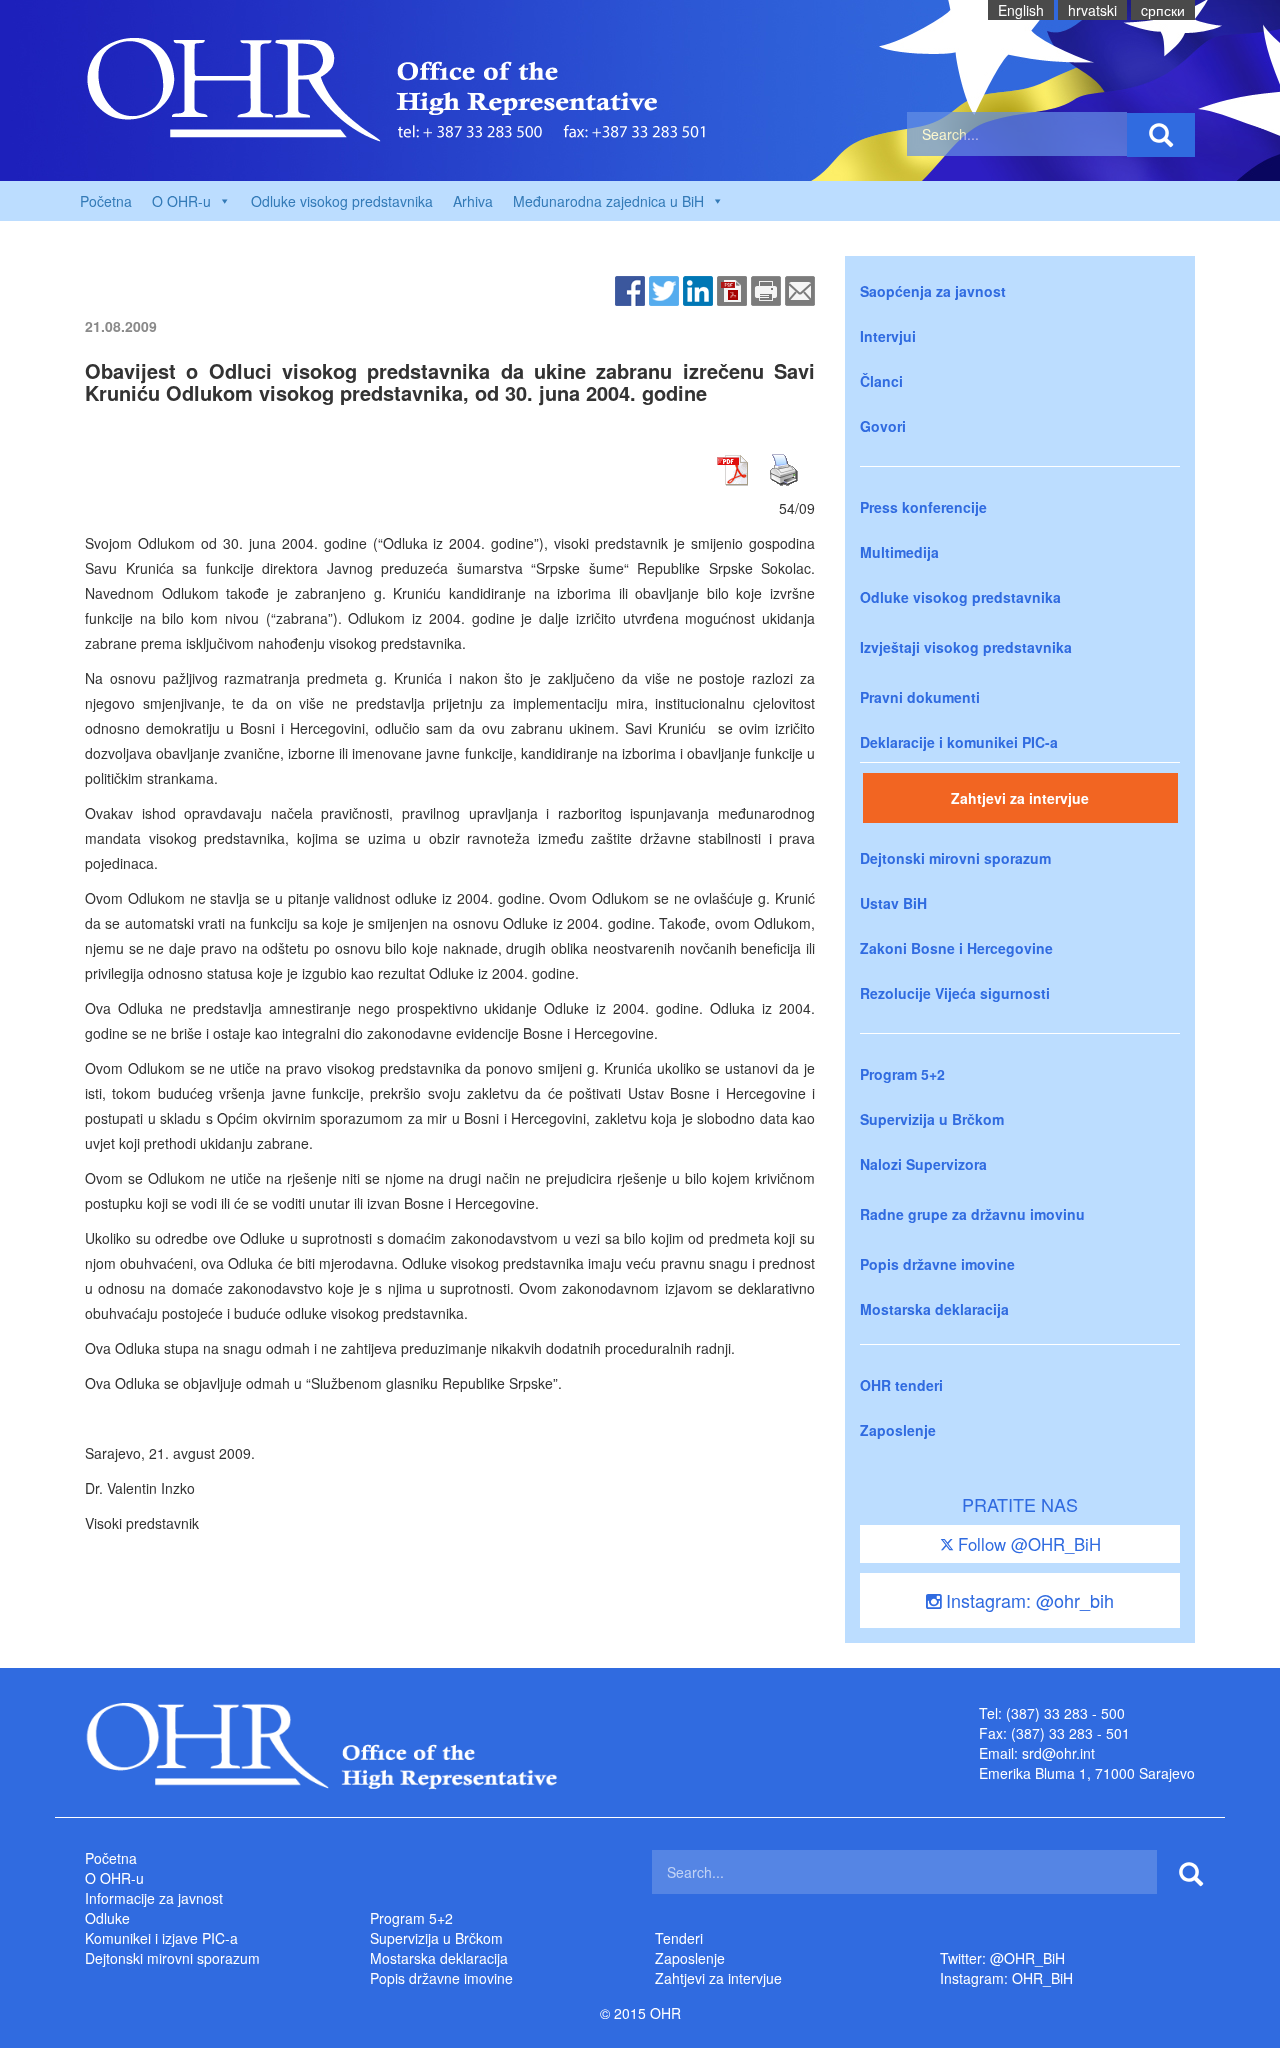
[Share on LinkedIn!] (698, 289)
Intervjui (888, 336)
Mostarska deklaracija (934, 1309)
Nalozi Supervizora (923, 1164)
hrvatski (1092, 10)
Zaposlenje (898, 1430)
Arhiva (473, 201)
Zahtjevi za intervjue (1020, 798)
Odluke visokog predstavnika (342, 201)
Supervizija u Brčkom (932, 1119)
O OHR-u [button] (181, 201)
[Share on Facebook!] (630, 289)
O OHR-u (114, 1878)
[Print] (766, 289)
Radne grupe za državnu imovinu (972, 1214)
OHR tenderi (901, 1385)
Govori (883, 426)
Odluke (107, 1918)
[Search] (1161, 135)
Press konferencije (923, 507)
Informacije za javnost (154, 1898)
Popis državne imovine (937, 1264)
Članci (881, 381)
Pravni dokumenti (920, 697)
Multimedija (899, 552)
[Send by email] (800, 289)
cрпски (1163, 10)
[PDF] (732, 289)
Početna (106, 201)
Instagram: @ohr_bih (1027, 1600)
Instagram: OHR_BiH (1006, 1978)
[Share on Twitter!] (664, 289)
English (1021, 10)
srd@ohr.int (1058, 1753)
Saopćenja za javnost (933, 291)
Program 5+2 (902, 1074)
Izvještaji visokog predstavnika (966, 647)
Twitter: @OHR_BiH (1002, 1958)
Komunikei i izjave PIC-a (161, 1938)
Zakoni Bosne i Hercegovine (956, 948)
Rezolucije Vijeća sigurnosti (955, 993)
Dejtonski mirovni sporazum (955, 858)
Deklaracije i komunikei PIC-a (959, 742)
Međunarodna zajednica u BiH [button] (608, 201)
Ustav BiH (893, 903)
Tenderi (679, 1938)
